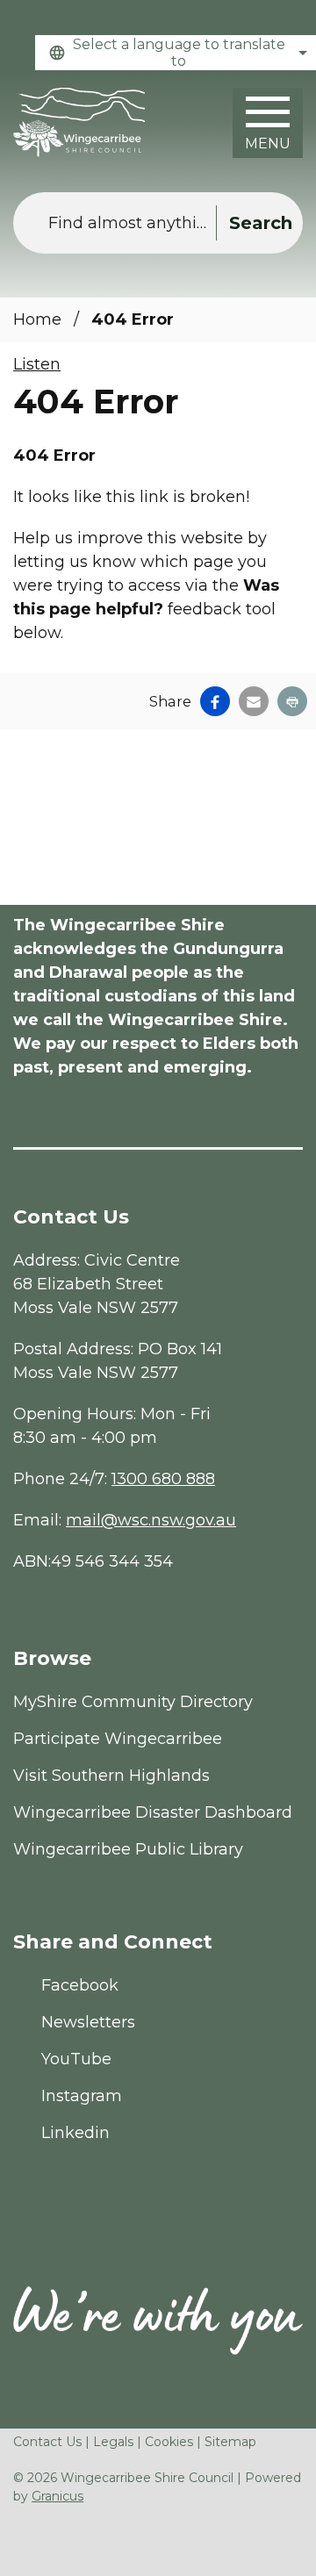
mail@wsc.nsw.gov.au (151, 1520)
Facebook (80, 1985)
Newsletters (88, 2022)
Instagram (82, 2096)
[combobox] (176, 53)
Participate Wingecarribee (118, 1739)
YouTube (76, 2059)
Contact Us (47, 2442)
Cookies (169, 2442)
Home (37, 319)
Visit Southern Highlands (111, 1776)
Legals (113, 2442)
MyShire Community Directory (133, 1702)
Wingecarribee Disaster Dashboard (153, 1812)
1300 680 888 (163, 1479)
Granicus (57, 2496)
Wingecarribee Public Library (128, 1849)
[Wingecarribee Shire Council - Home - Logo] (79, 122)
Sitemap (230, 2442)
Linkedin (75, 2133)
